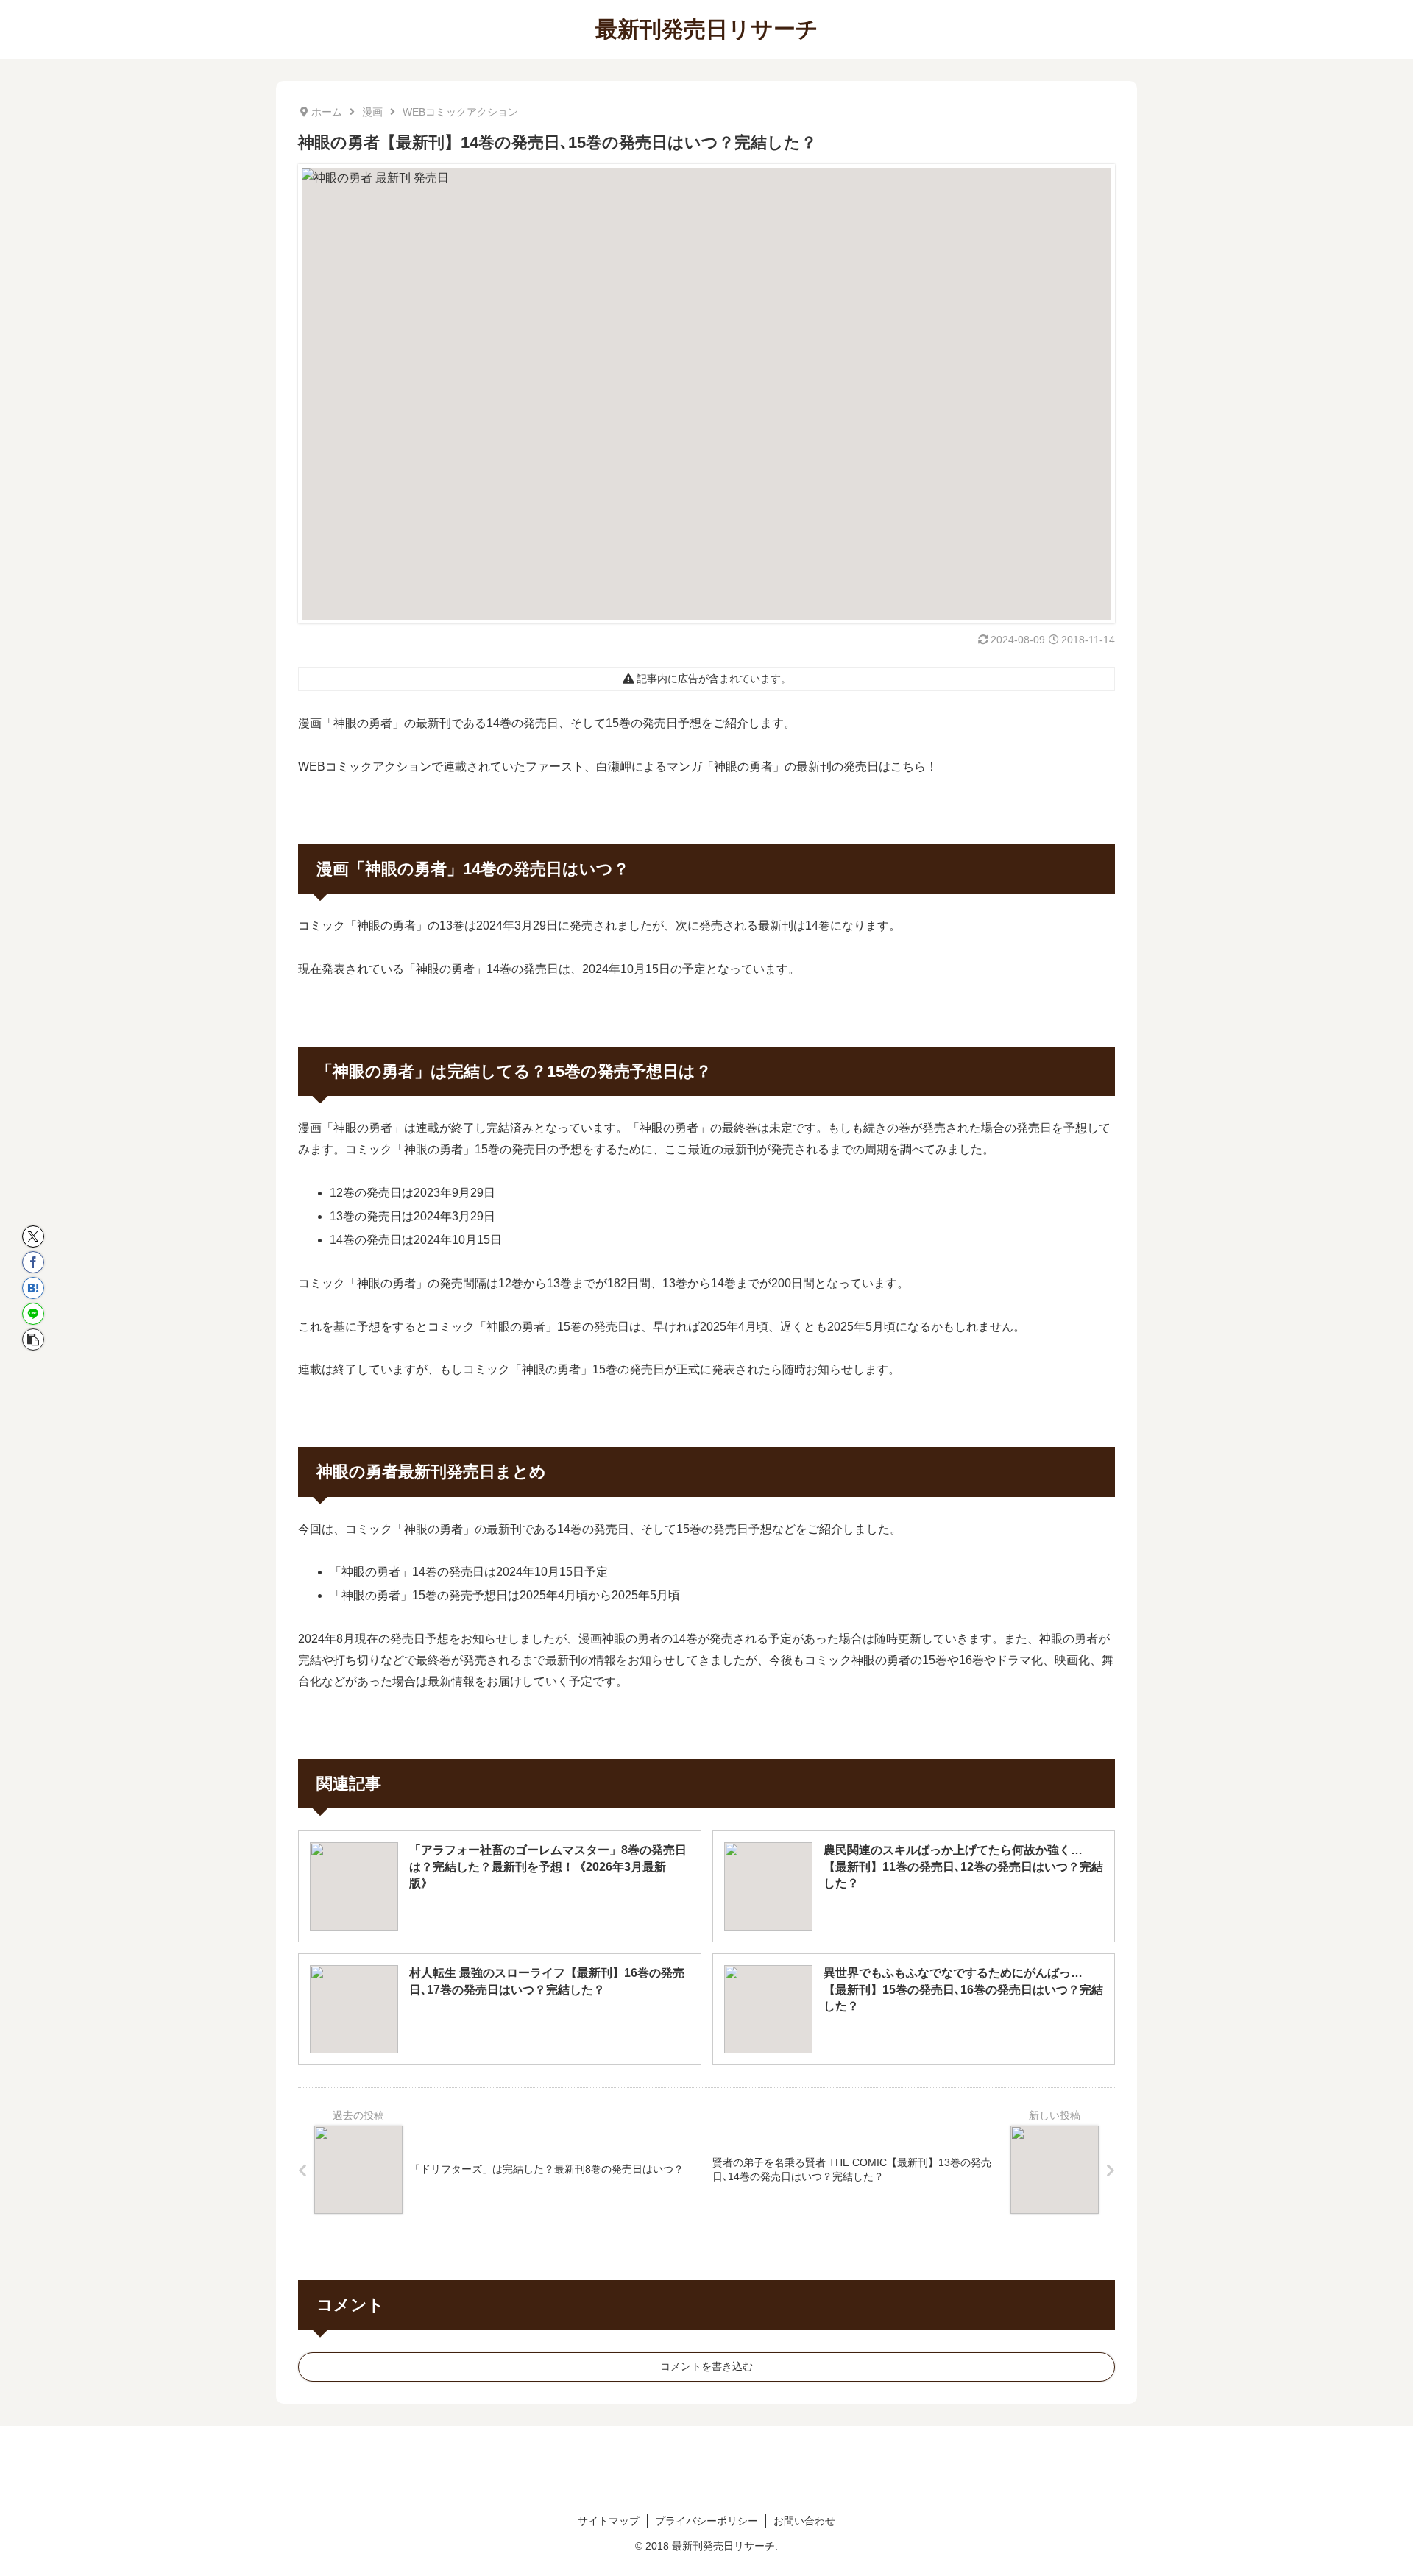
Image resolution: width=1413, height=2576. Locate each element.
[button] (33, 1340)
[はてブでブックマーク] (33, 1288)
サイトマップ (609, 2521)
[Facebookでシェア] (33, 1262)
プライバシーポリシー (706, 2521)
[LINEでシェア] (33, 1314)
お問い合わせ (804, 2521)
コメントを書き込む (706, 2366)
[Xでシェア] (33, 1236)
